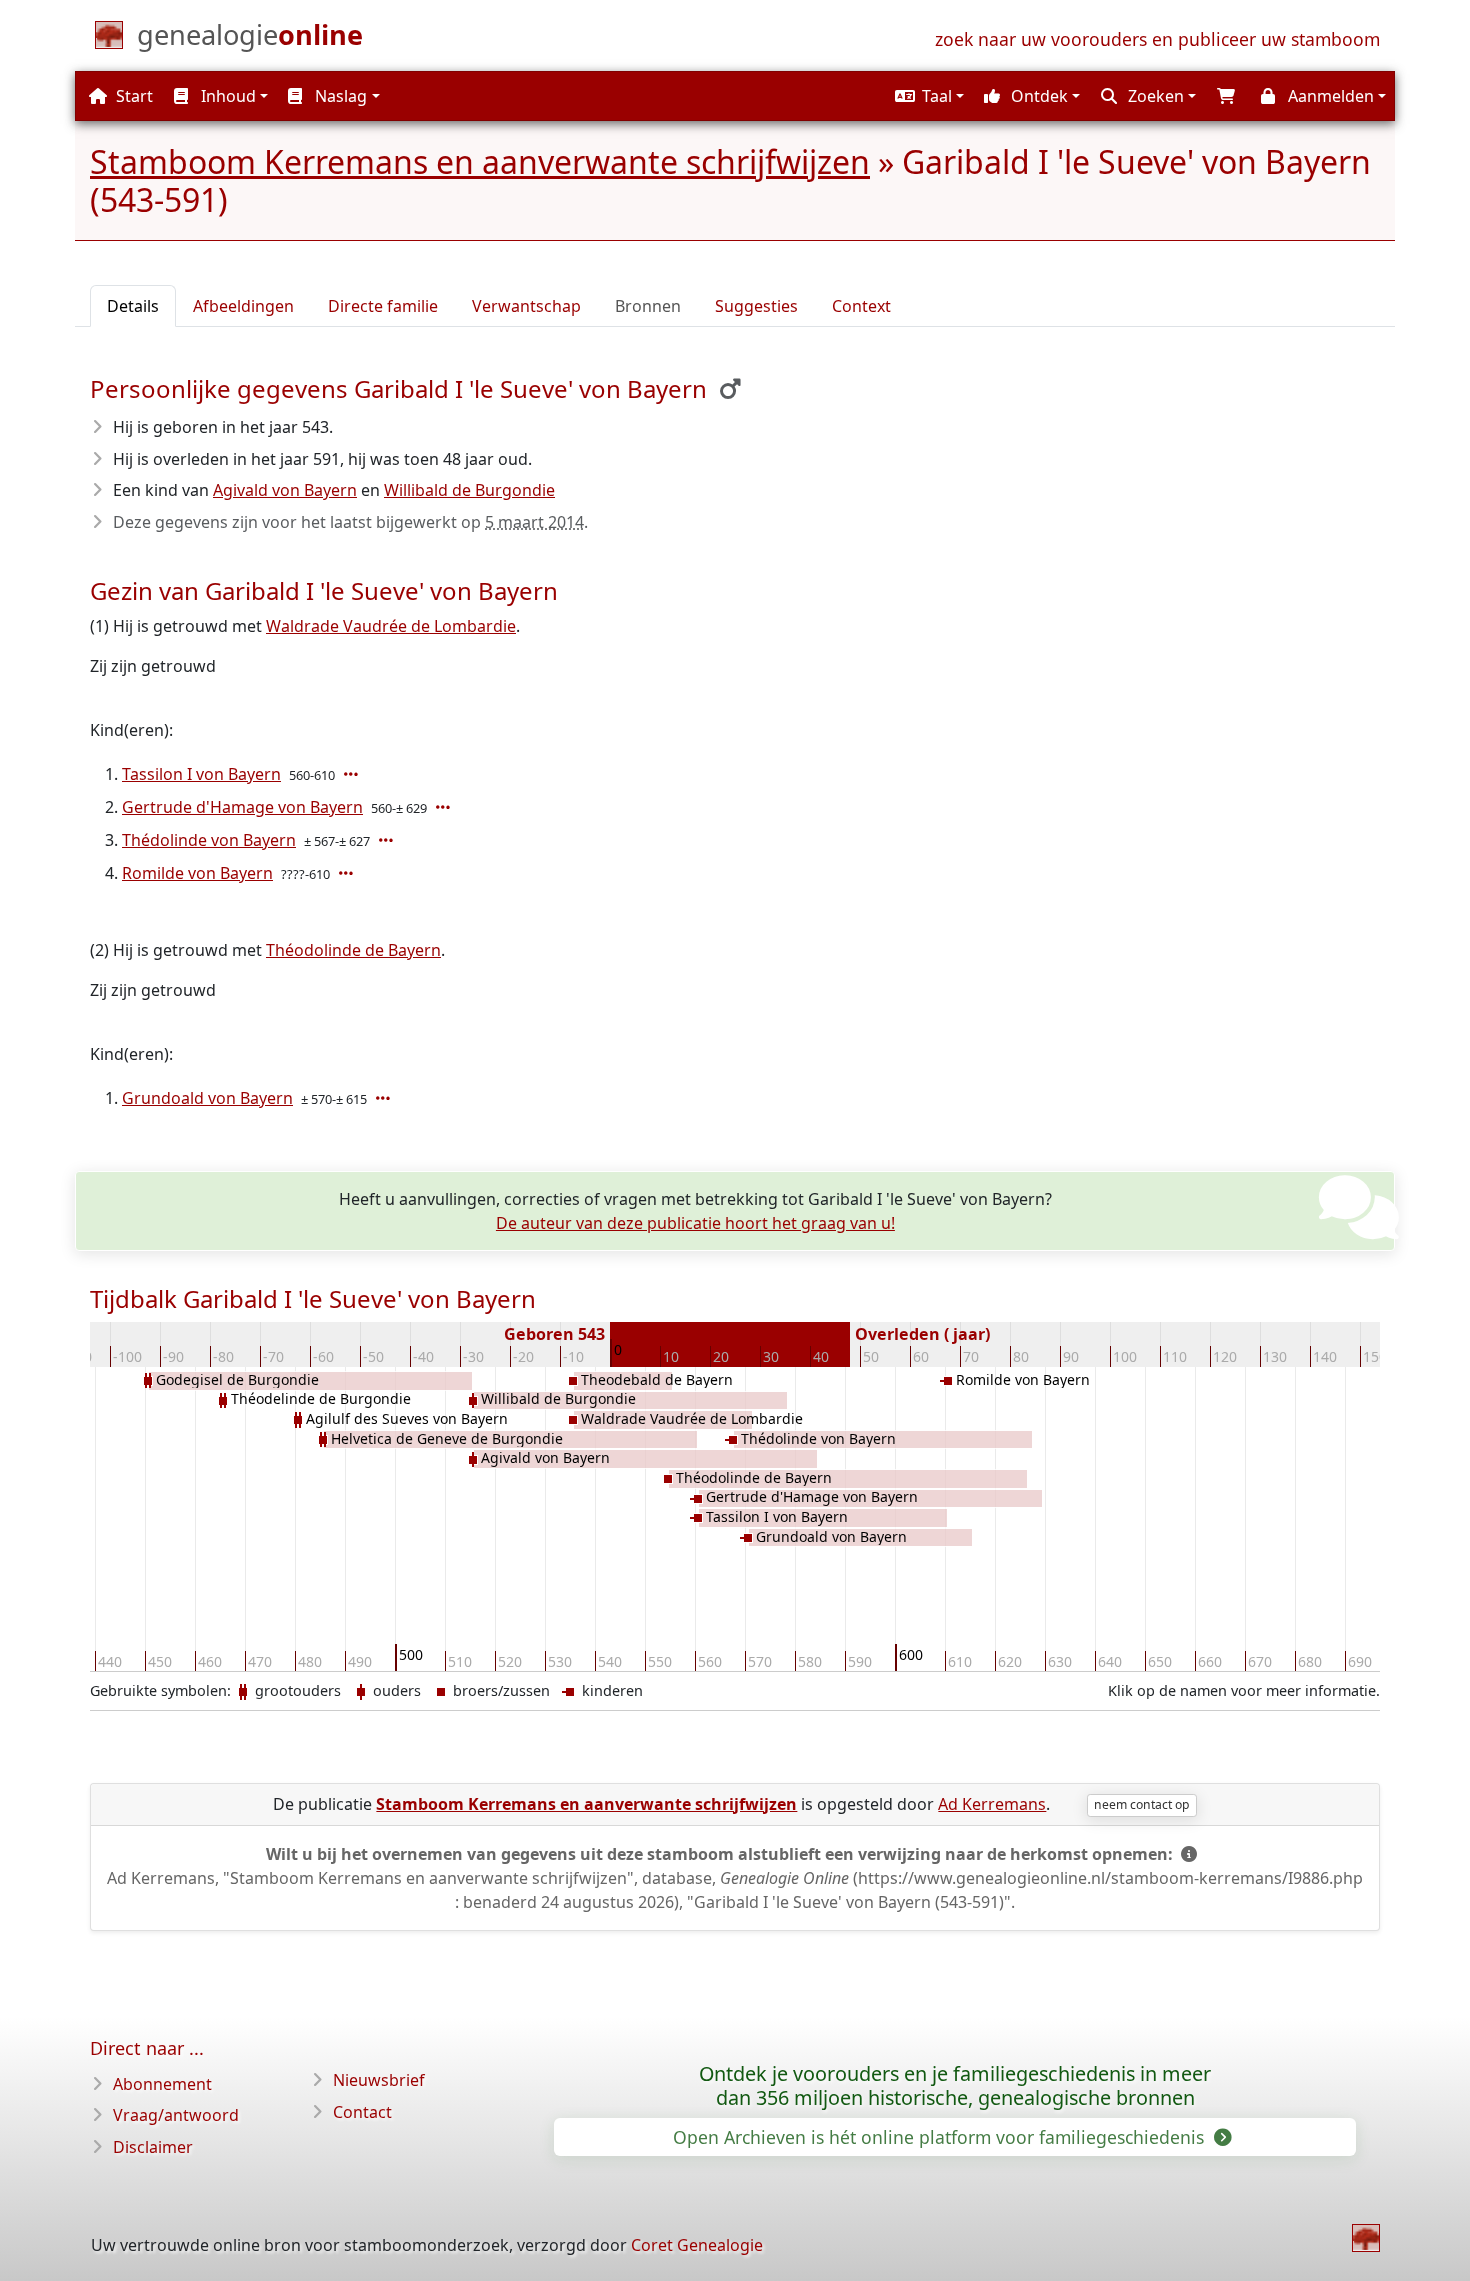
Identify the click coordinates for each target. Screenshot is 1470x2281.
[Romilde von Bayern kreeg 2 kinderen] (348, 873)
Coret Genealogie (697, 2245)
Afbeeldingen (243, 306)
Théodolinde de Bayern (353, 950)
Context (861, 306)
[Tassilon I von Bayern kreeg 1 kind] (353, 774)
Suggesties (756, 306)
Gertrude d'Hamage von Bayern (242, 807)
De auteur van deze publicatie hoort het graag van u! (695, 1223)
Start (132, 96)
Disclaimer (153, 2147)
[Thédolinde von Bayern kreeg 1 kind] (388, 840)
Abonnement (162, 2084)
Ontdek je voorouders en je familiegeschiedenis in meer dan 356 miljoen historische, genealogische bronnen (955, 2086)
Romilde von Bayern (197, 873)
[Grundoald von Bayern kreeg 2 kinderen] (385, 1098)
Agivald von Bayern (285, 490)
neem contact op (1141, 1804)
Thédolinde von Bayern (209, 840)
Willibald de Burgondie (469, 490)
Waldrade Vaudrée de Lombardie (391, 626)
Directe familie (383, 306)
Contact (362, 2112)
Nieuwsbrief (379, 2080)
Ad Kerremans (992, 1804)
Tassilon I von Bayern (201, 774)
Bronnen (648, 306)
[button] (927, 96)
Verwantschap (526, 306)
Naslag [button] (339, 96)
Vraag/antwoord (176, 2115)
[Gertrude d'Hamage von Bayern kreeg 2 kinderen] (445, 807)
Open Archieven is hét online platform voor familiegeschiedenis (941, 2137)
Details (133, 306)
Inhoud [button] (226, 96)
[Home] (1366, 2238)
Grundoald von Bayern (207, 1098)
